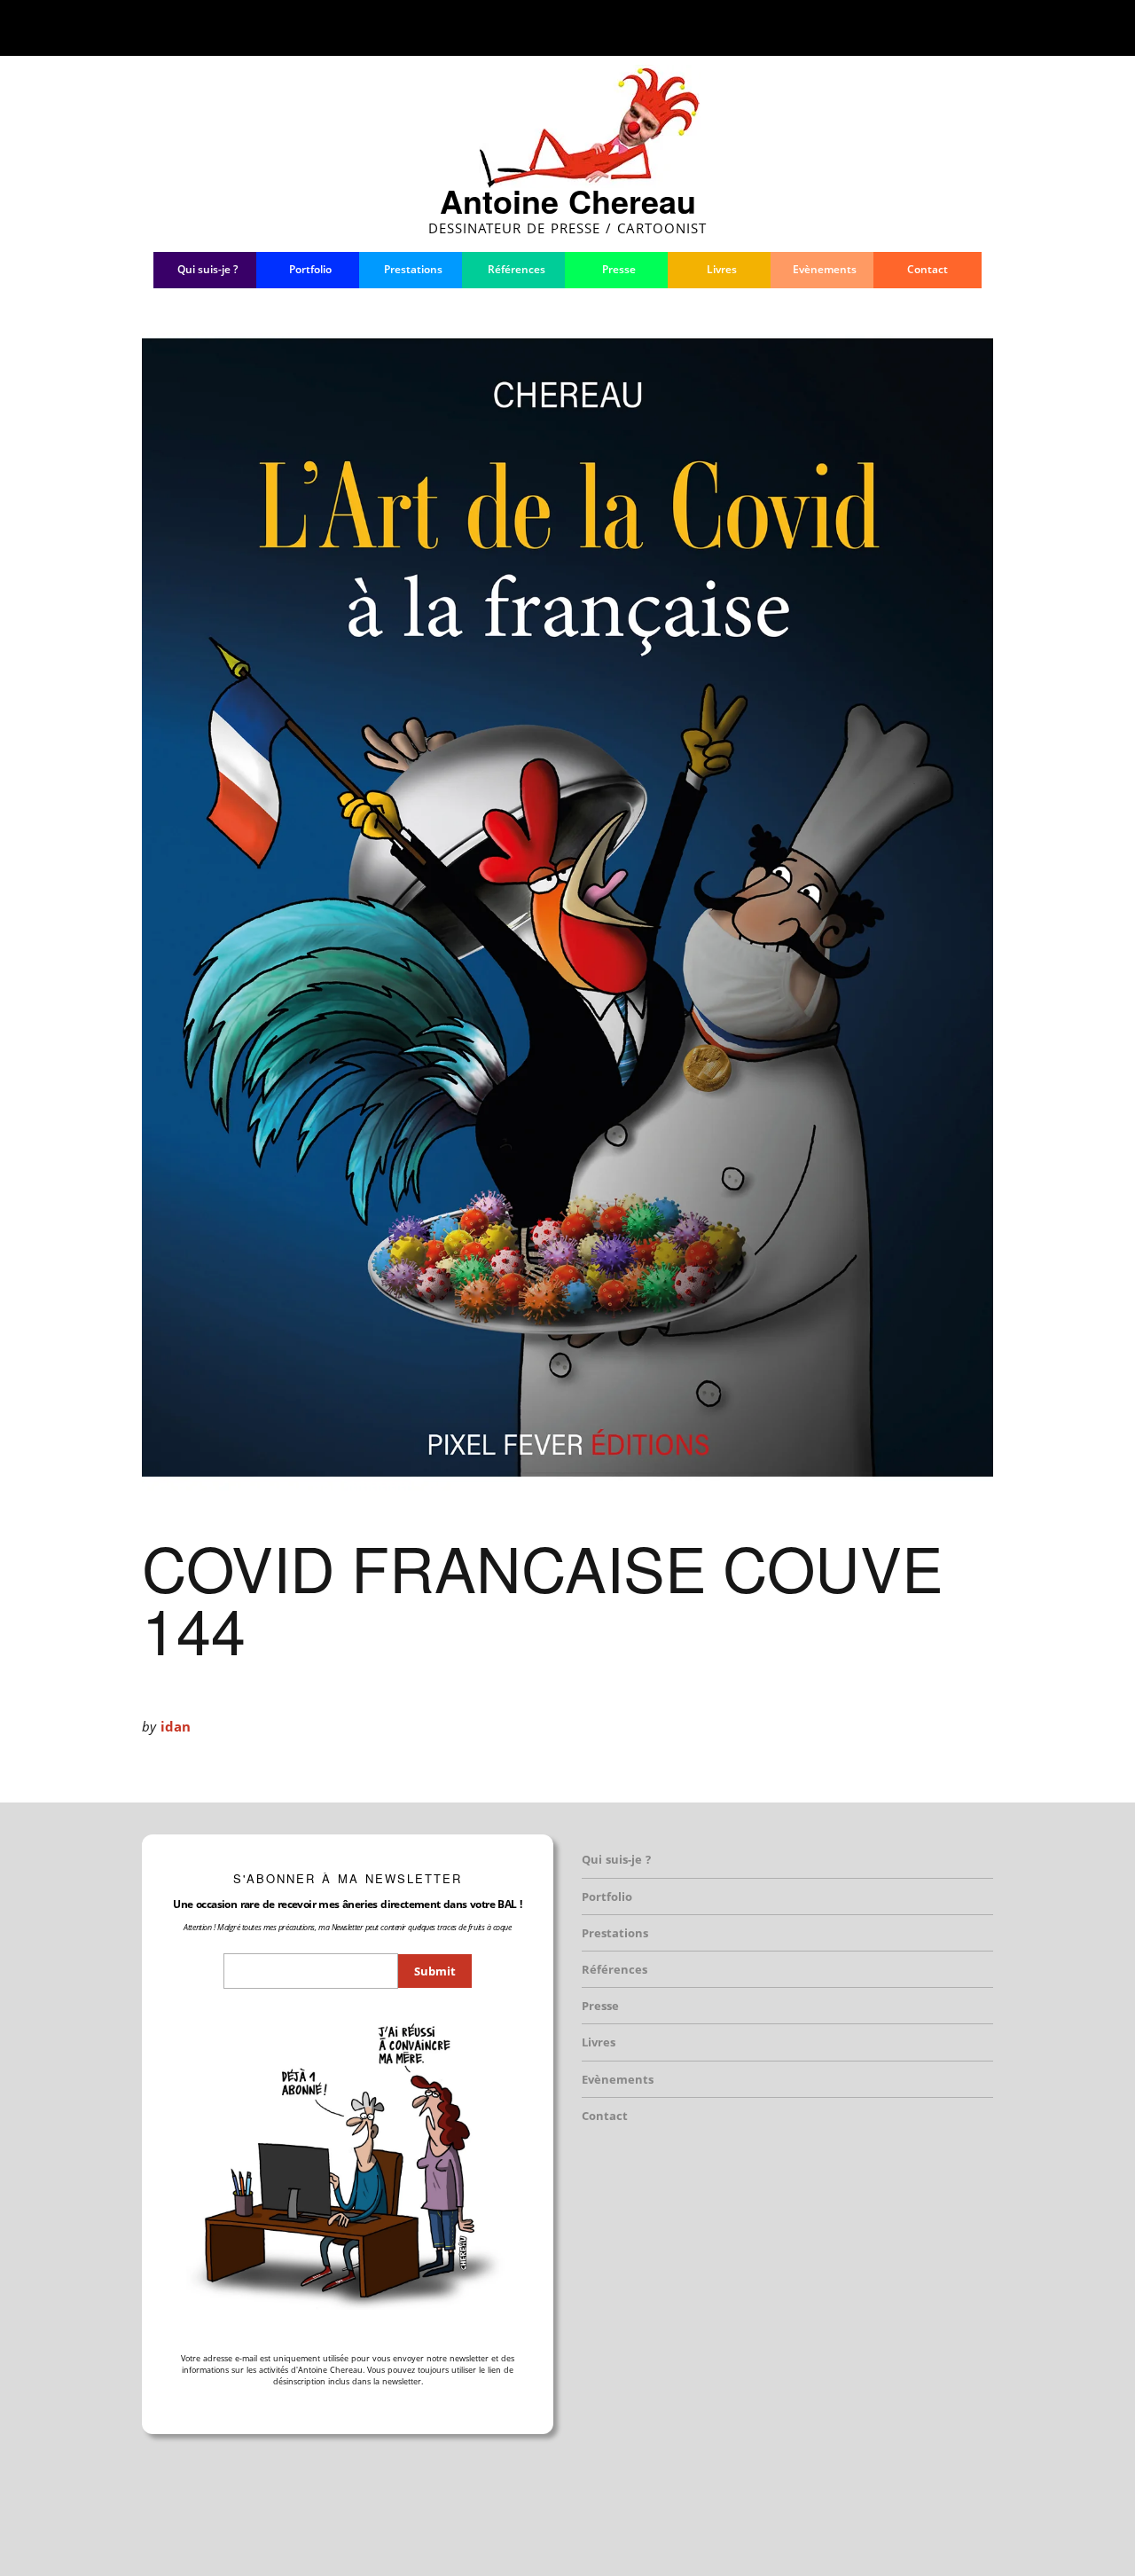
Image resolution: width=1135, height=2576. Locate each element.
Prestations (413, 269)
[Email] (973, 27)
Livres (722, 269)
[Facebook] (845, 27)
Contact (928, 269)
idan (176, 1726)
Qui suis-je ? (207, 269)
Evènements (825, 269)
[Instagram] (904, 27)
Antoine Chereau (568, 200)
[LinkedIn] (936, 27)
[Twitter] (873, 27)
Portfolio (310, 269)
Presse (619, 269)
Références (517, 269)
